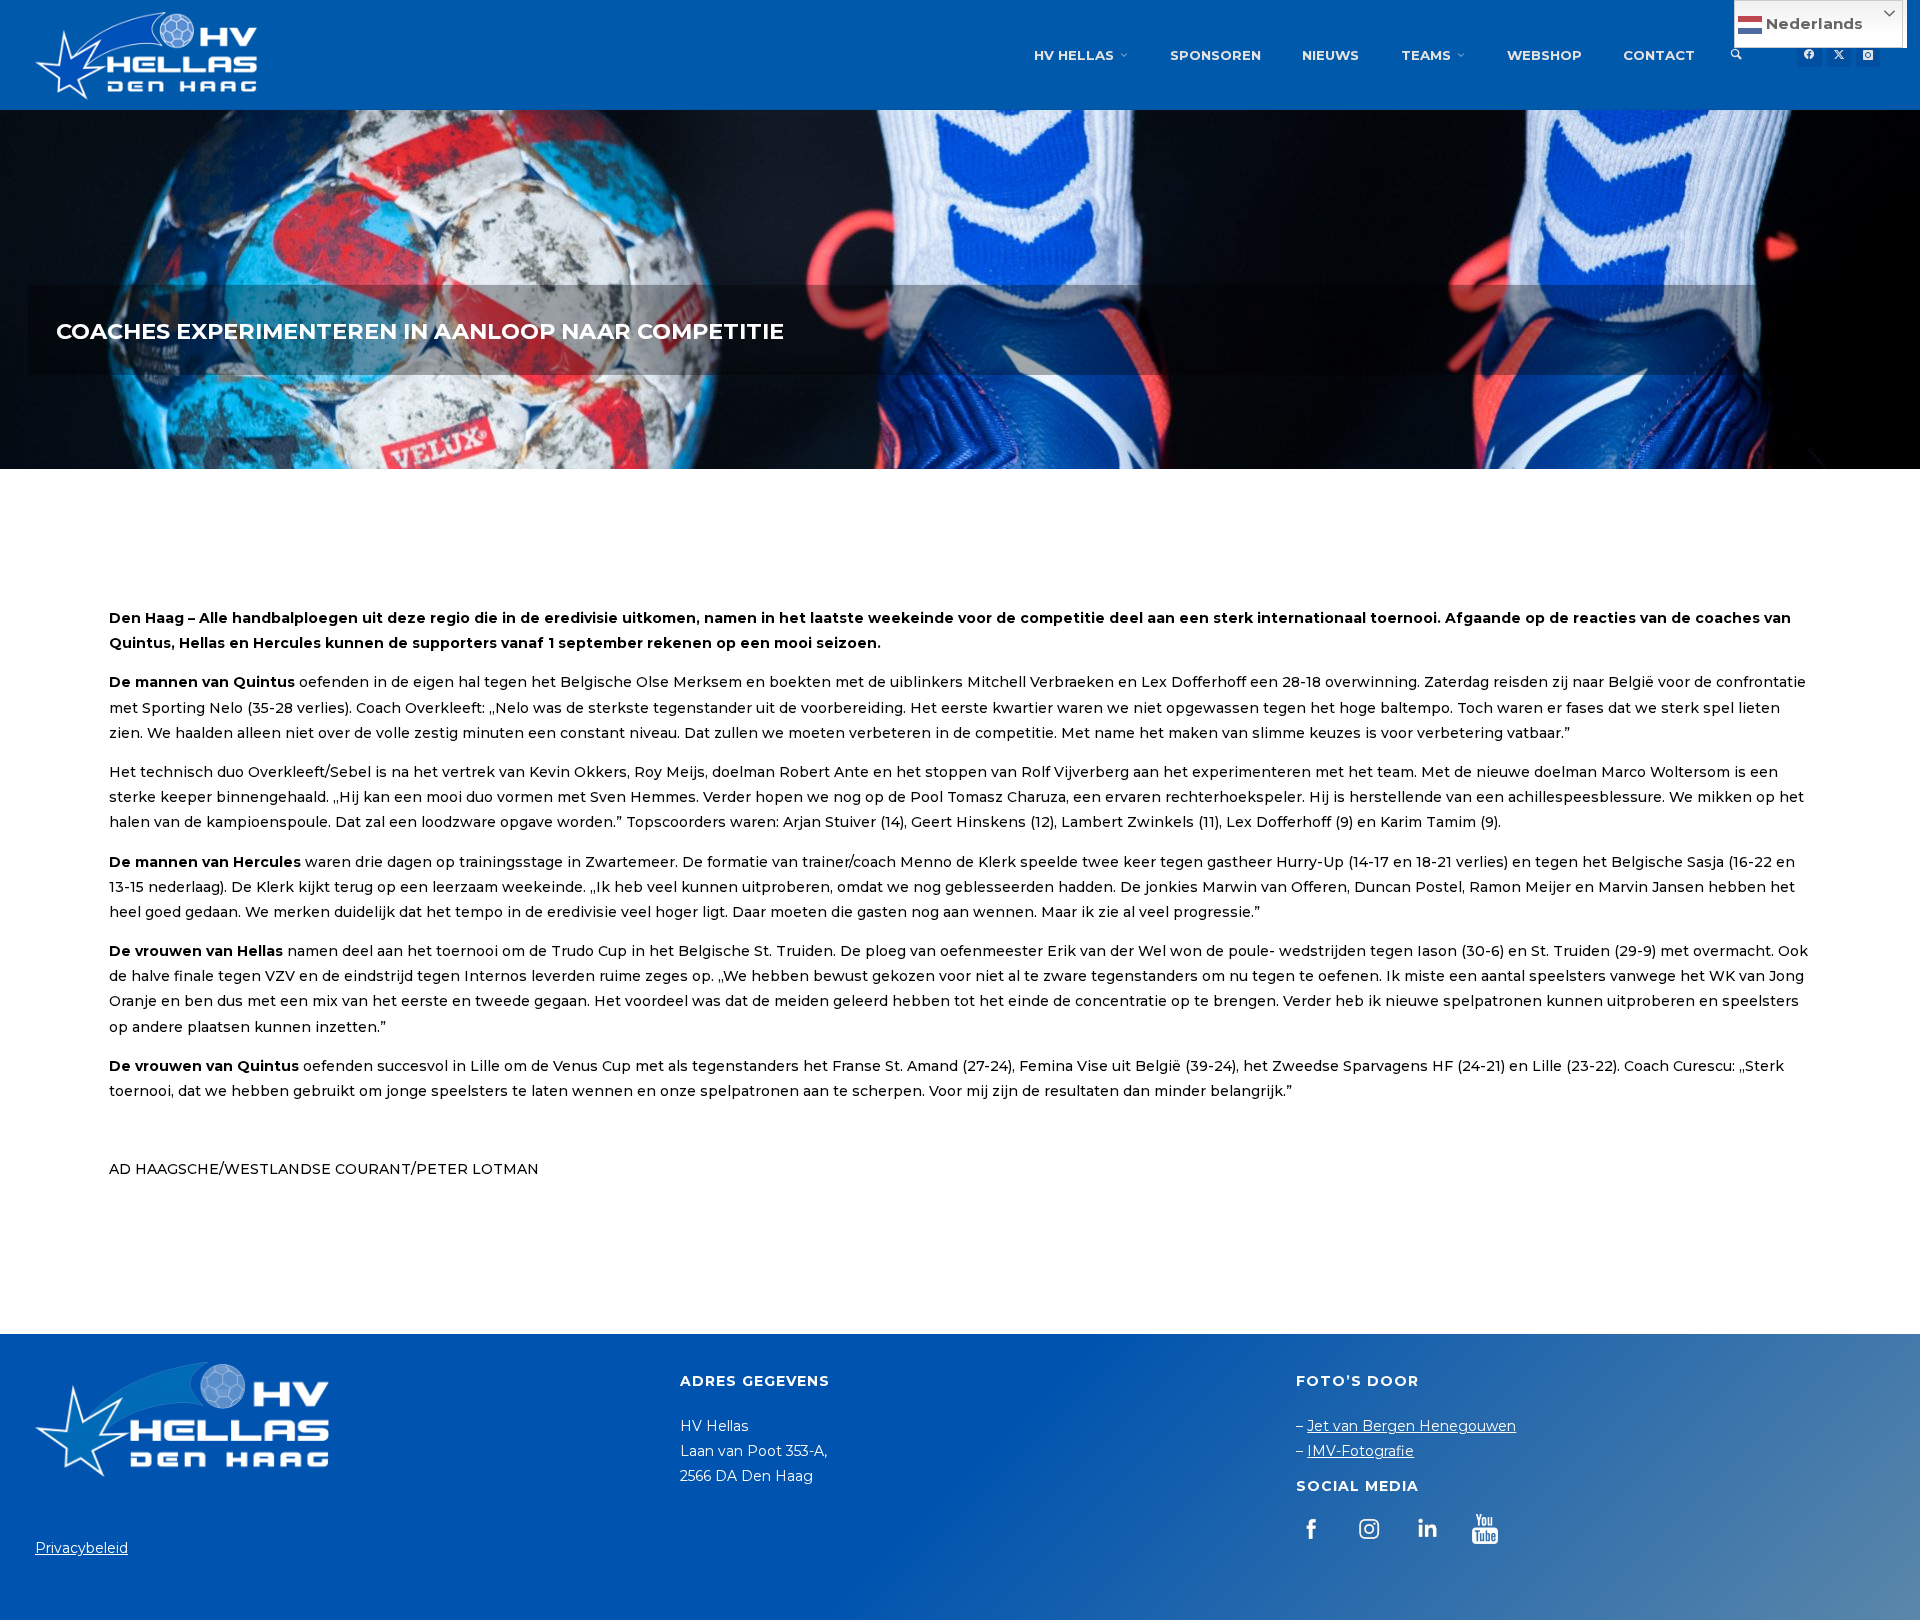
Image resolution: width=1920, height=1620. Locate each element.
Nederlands (1812, 23)
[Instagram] (1868, 55)
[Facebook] (1809, 55)
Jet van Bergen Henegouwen (1411, 1426)
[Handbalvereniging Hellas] (146, 55)
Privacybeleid (81, 1548)
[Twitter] (1839, 55)
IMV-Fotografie (1360, 1451)
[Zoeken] (1736, 55)
